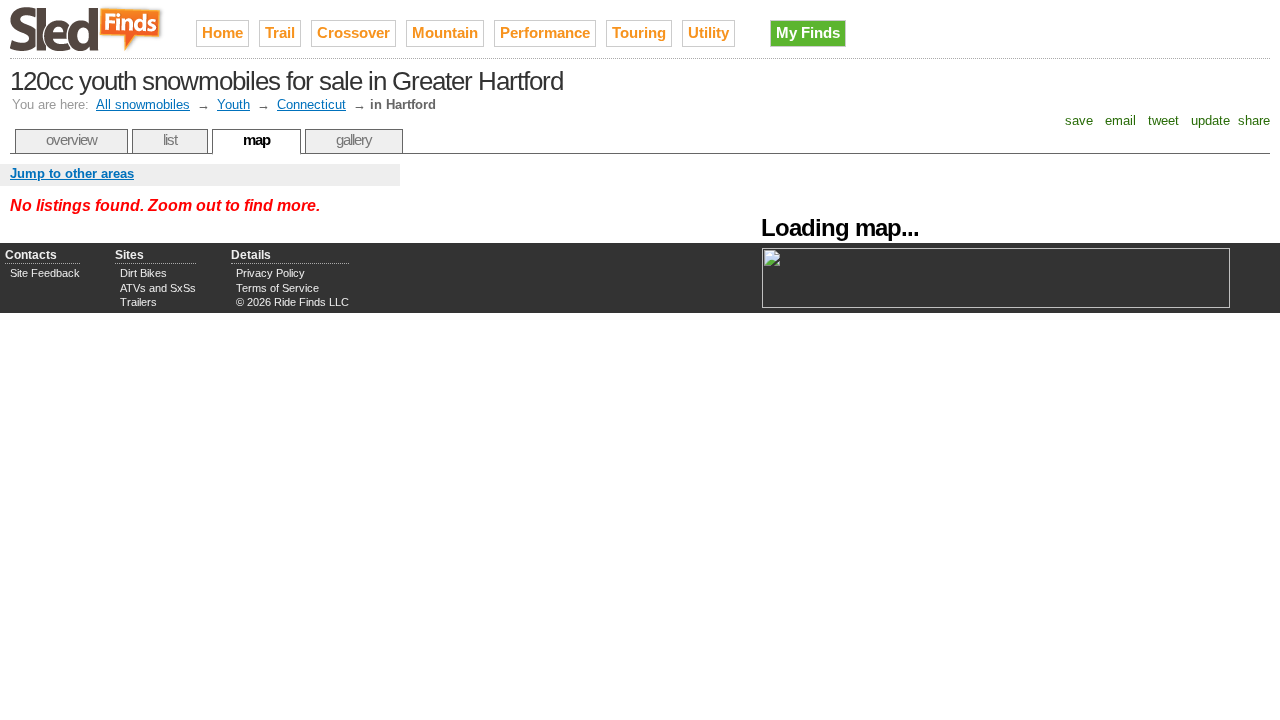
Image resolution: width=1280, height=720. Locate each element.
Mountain (445, 32)
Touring (639, 32)
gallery (354, 139)
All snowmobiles (143, 104)
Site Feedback (45, 273)
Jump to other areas (72, 173)
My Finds (808, 32)
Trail (280, 32)
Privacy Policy (270, 273)
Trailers (138, 302)
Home (222, 32)
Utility (708, 32)
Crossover (353, 32)
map (256, 139)
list (170, 139)
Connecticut (311, 104)
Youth (233, 104)
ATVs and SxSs (158, 288)
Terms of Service (277, 288)
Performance (545, 32)
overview (71, 139)
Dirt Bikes (143, 273)
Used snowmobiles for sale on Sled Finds (88, 29)
